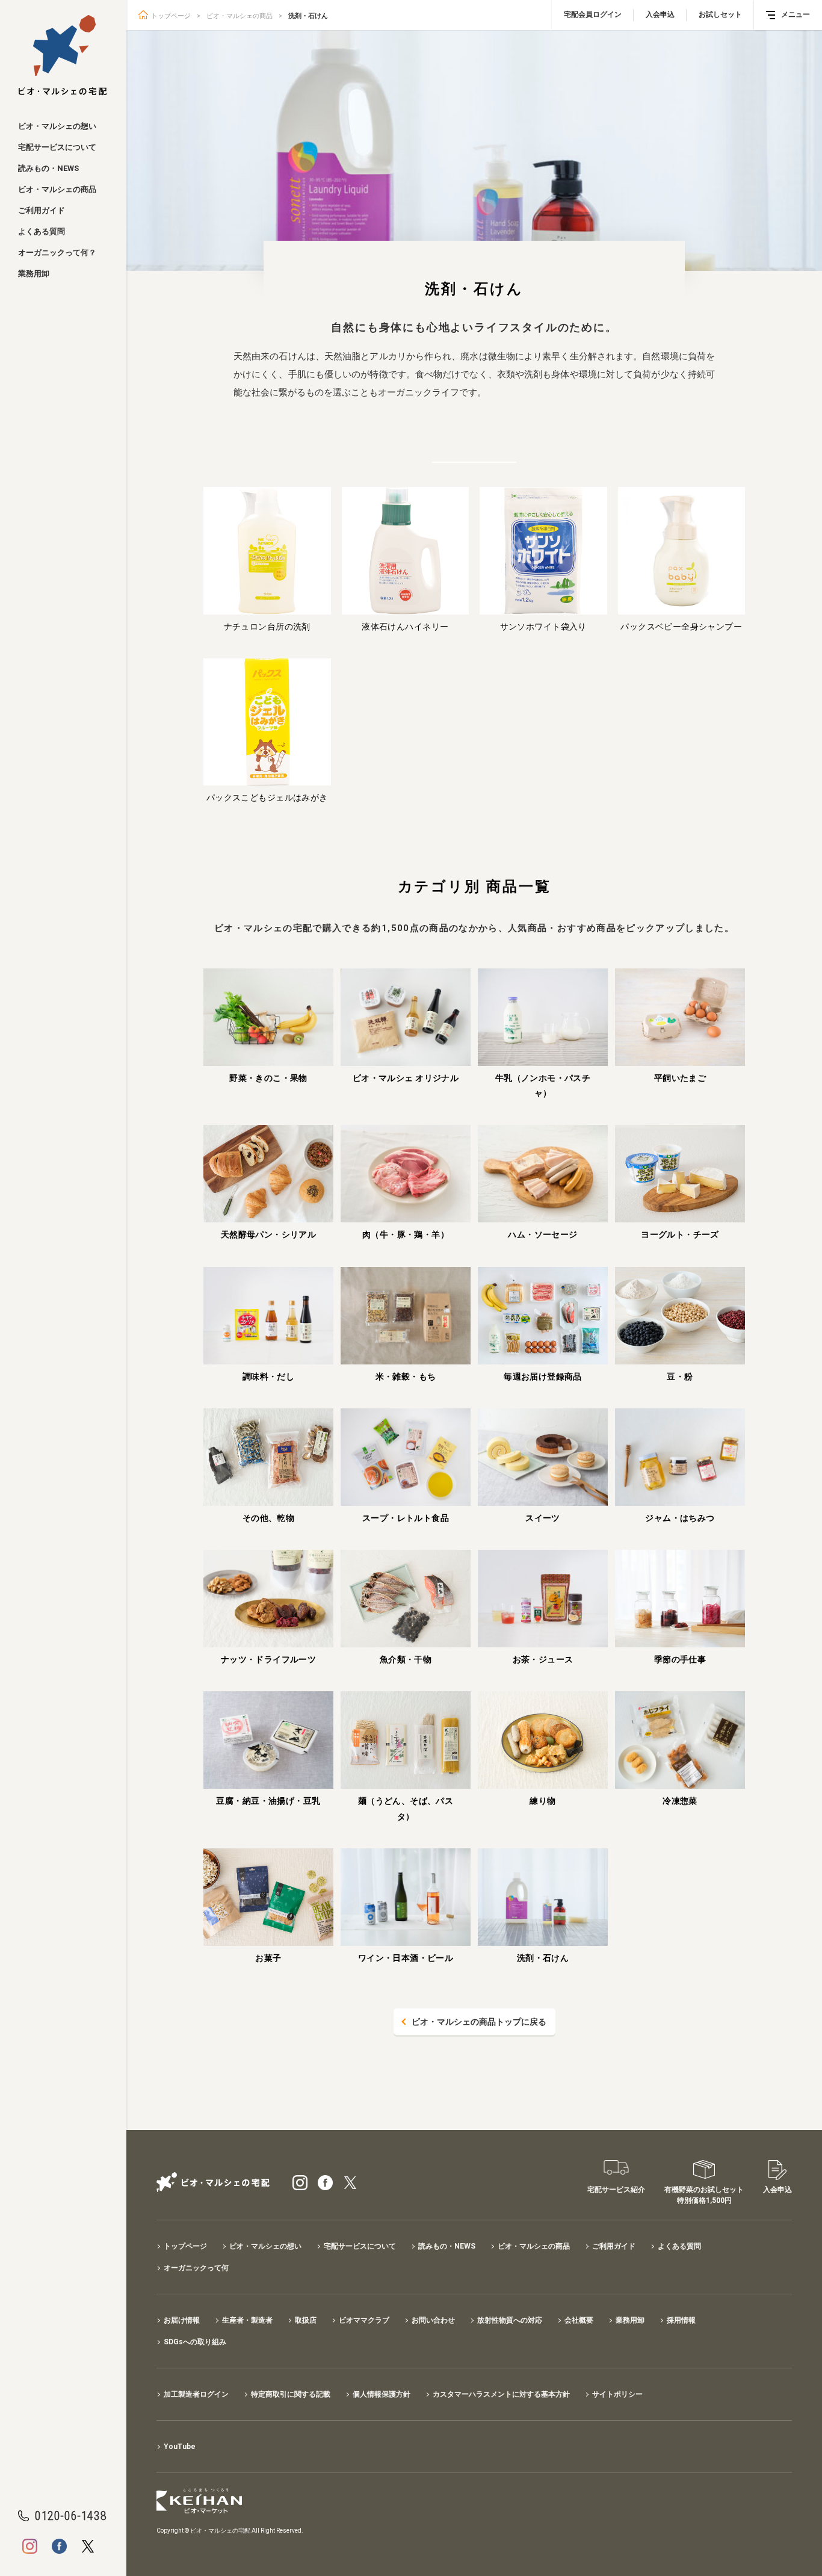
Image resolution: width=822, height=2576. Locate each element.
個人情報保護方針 (382, 2394)
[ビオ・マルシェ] (63, 55)
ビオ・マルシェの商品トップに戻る (479, 2022)
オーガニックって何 (196, 2268)
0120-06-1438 (71, 2516)
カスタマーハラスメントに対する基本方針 (501, 2394)
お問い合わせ (433, 2320)
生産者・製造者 (247, 2320)
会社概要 (579, 2320)
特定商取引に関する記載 (291, 2394)
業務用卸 (34, 274)
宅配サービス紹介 (616, 2190)
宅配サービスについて (57, 147)
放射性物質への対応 (510, 2320)
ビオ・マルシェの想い (57, 126)
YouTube (180, 2447)
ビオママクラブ (364, 2320)
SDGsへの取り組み (195, 2342)
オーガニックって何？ (57, 252)
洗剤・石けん (308, 16)
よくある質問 (42, 231)
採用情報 (681, 2320)
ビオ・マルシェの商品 (57, 189)
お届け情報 (182, 2320)
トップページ (171, 16)
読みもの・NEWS (48, 168)
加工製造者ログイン (196, 2394)
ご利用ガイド (42, 210)
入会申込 (660, 14)
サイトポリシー (617, 2394)
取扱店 (306, 2320)
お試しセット (720, 14)
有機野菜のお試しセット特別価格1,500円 (704, 2195)
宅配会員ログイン (593, 14)
